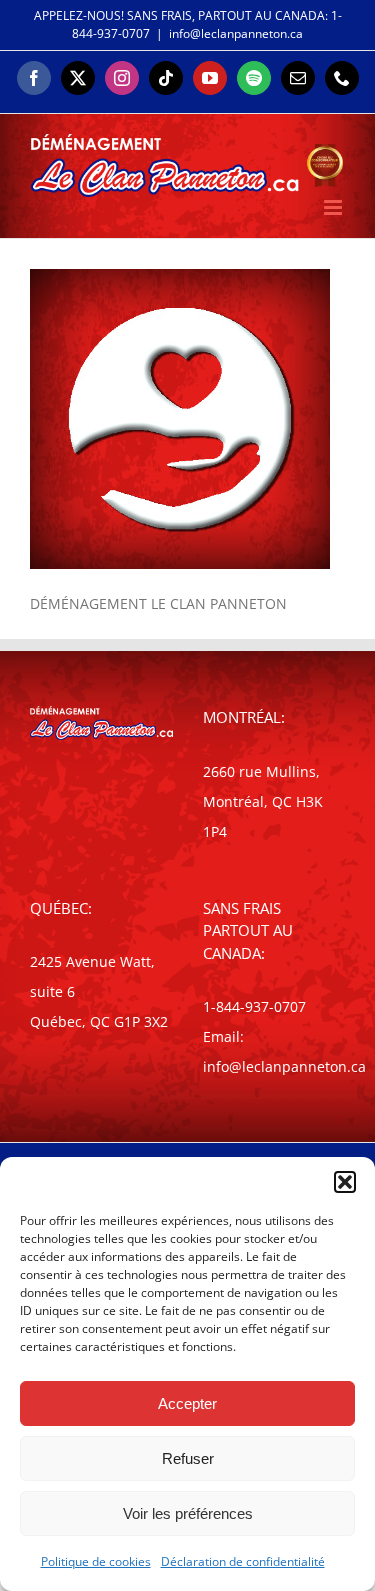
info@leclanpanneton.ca (236, 33)
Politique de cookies (96, 1561)
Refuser (188, 1458)
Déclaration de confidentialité (243, 1561)
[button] (345, 1182)
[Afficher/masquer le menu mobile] (334, 207)
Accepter (187, 1403)
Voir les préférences (188, 1513)
